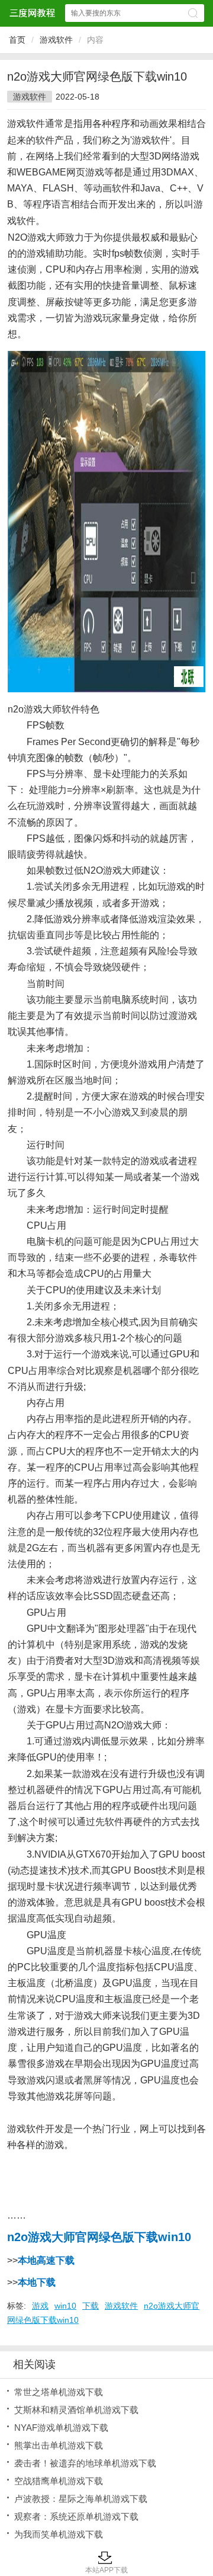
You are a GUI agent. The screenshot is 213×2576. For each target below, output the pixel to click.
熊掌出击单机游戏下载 (59, 2445)
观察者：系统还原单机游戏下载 (76, 2516)
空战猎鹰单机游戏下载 (59, 2481)
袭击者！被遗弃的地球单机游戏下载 (85, 2463)
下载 (91, 2306)
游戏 (40, 2306)
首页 (17, 40)
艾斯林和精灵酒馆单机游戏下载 (76, 2410)
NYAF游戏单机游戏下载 (61, 2428)
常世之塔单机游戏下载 (59, 2392)
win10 (65, 2306)
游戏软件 (56, 40)
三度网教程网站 (32, 13)
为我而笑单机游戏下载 (59, 2534)
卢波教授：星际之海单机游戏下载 (81, 2499)
